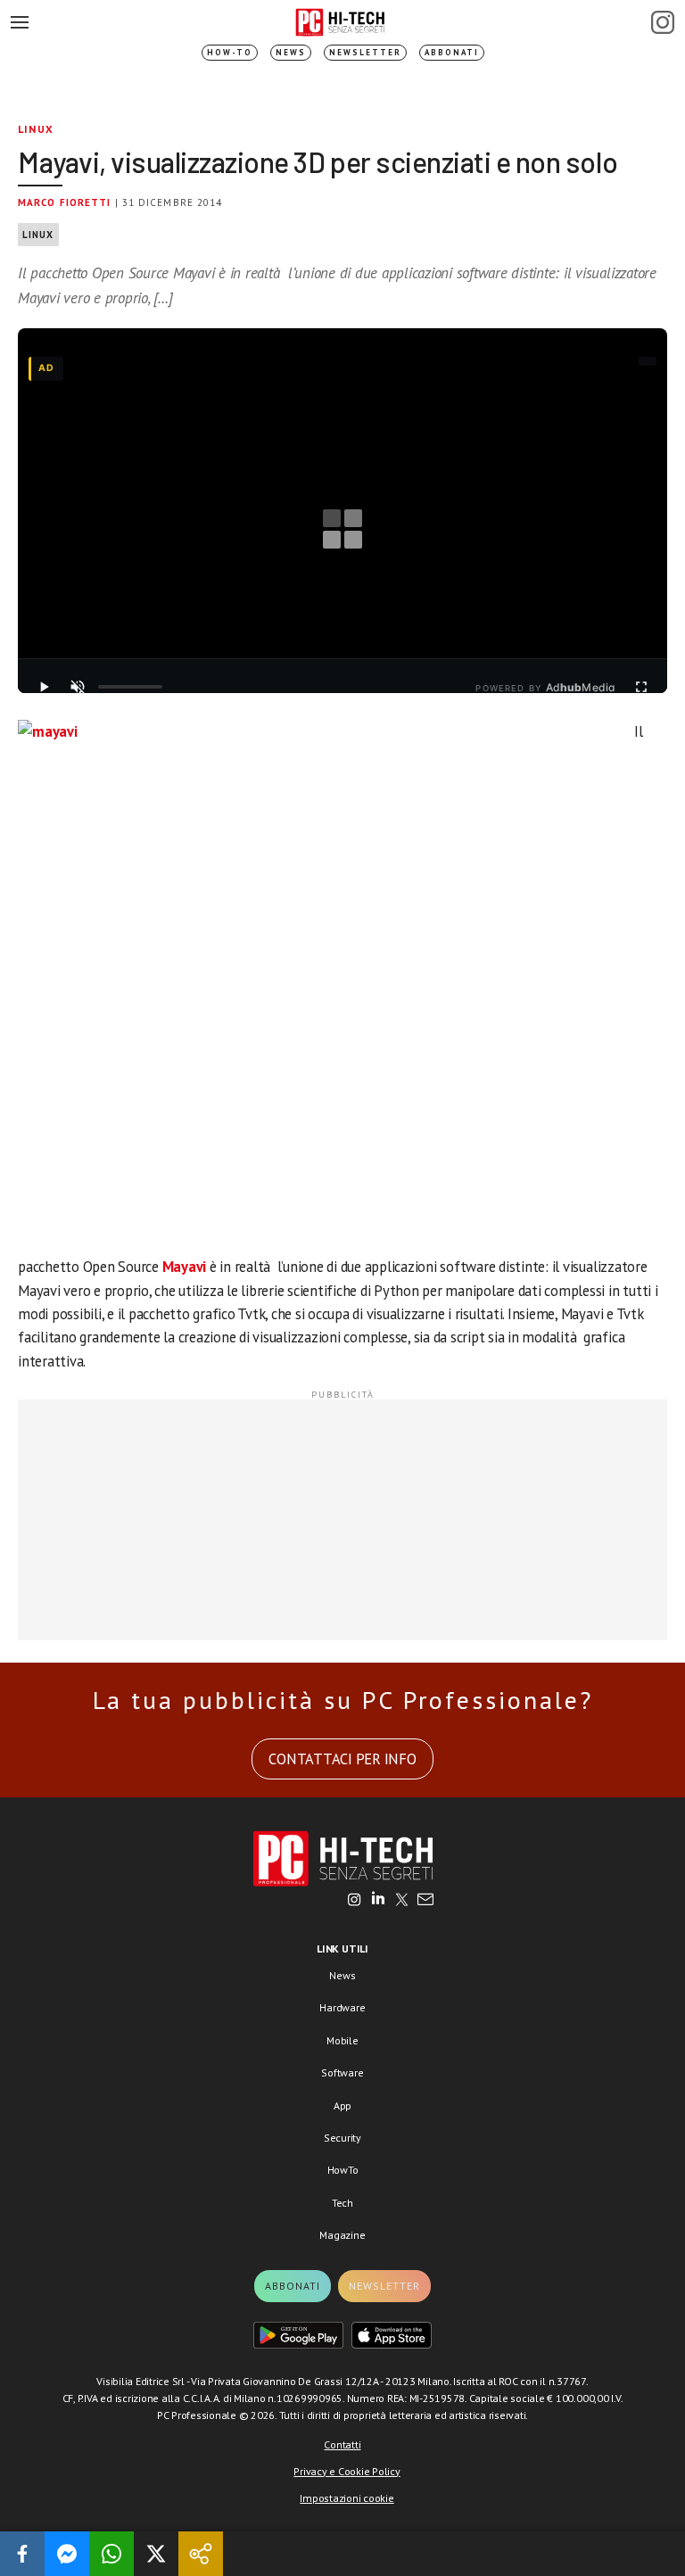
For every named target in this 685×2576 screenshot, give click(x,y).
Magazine (342, 2235)
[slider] (130, 687)
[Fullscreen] (641, 687)
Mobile (342, 2040)
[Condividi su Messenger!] (67, 2554)
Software (342, 2072)
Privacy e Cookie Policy (347, 2471)
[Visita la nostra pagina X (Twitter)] (402, 1901)
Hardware (342, 2007)
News (291, 52)
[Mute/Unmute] (78, 687)
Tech (342, 2203)
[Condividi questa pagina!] (201, 2554)
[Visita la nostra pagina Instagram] (355, 1901)
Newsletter (365, 52)
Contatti (342, 2444)
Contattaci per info (342, 1759)
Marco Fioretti (64, 202)
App (342, 2105)
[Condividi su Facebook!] (22, 2554)
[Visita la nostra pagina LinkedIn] (378, 1901)
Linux (36, 129)
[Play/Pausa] (44, 687)
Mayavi (185, 1267)
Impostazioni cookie (347, 2498)
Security (342, 2138)
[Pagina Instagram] (663, 22)
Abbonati (452, 52)
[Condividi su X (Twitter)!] (156, 2554)
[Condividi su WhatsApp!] (111, 2554)
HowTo (343, 2170)
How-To (230, 52)
